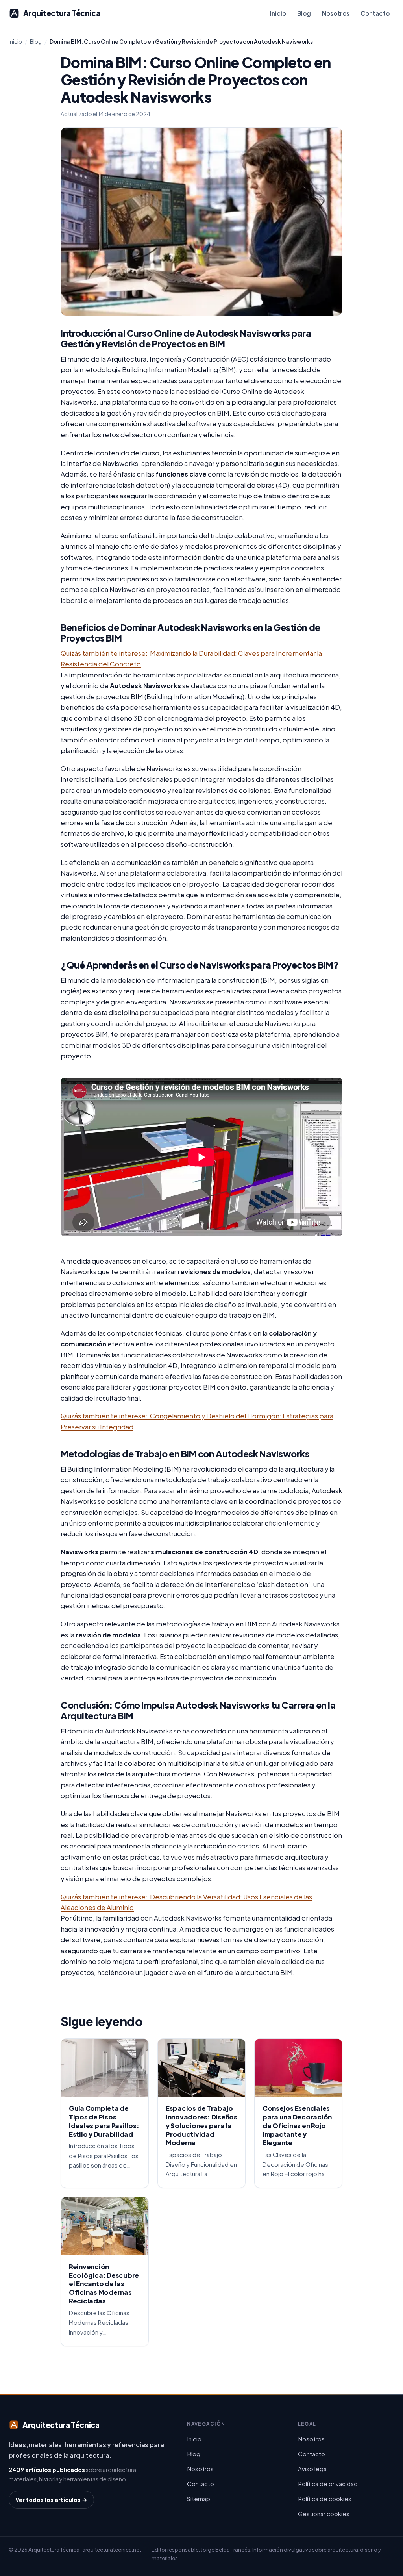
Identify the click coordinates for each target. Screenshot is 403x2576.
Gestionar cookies (324, 2514)
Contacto (375, 13)
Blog (304, 13)
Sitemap (199, 2499)
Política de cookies (325, 2499)
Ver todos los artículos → (51, 2500)
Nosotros (336, 13)
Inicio (278, 13)
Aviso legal (313, 2469)
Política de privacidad (328, 2484)
